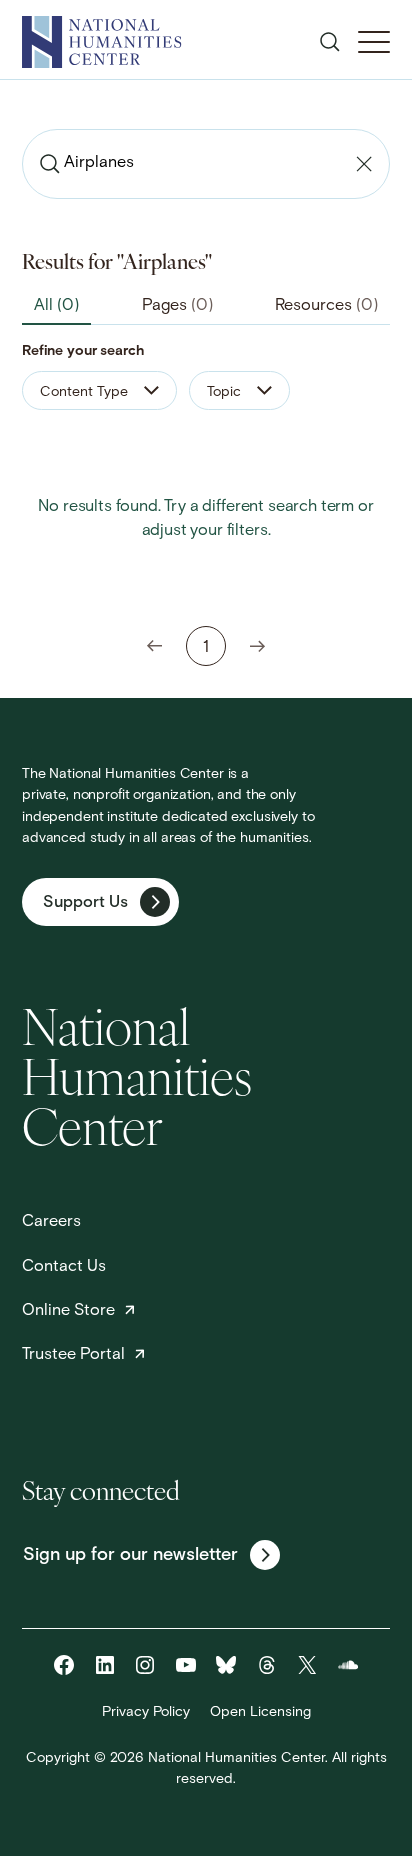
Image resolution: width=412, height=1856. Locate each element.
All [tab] (56, 306)
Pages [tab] (177, 306)
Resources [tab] (326, 306)
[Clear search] (364, 164)
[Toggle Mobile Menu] (374, 42)
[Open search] (330, 42)
